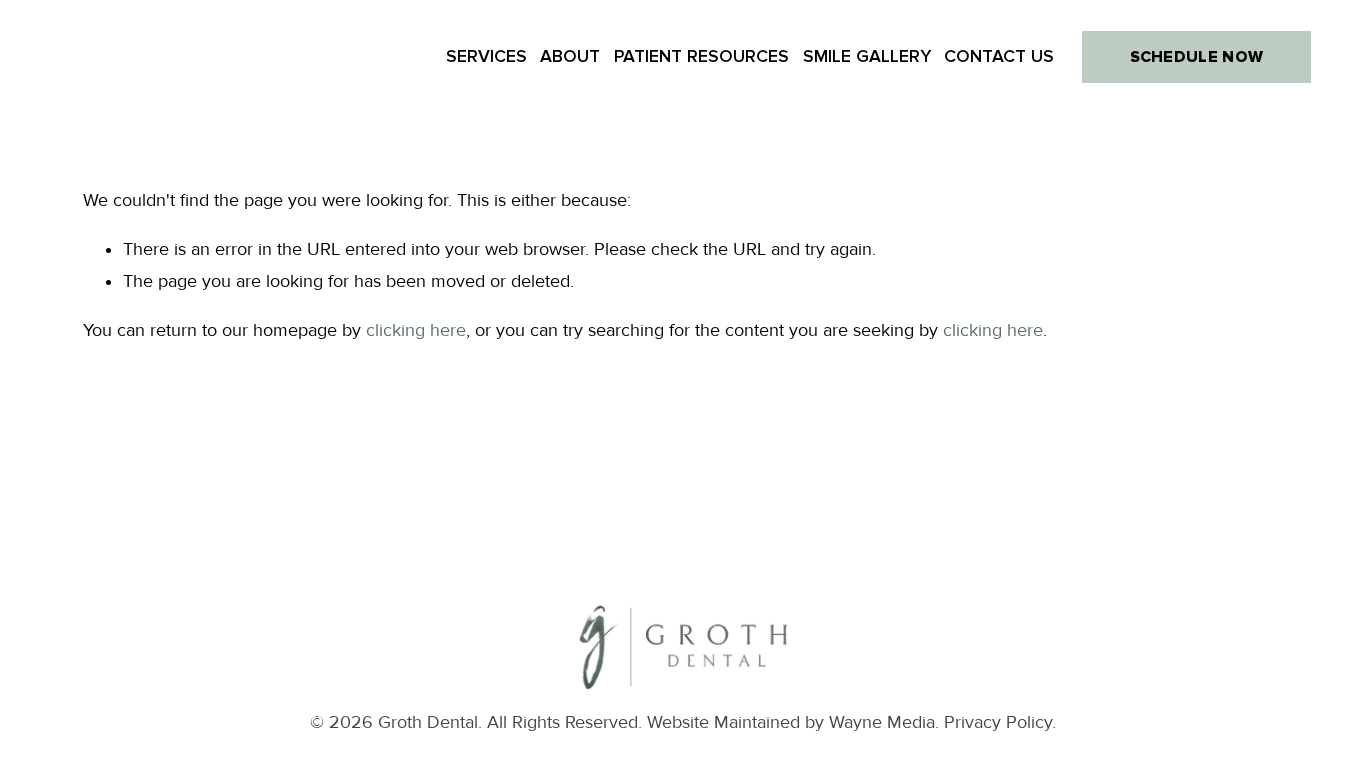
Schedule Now (1197, 57)
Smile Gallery (867, 56)
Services (486, 56)
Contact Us (999, 56)
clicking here (416, 330)
